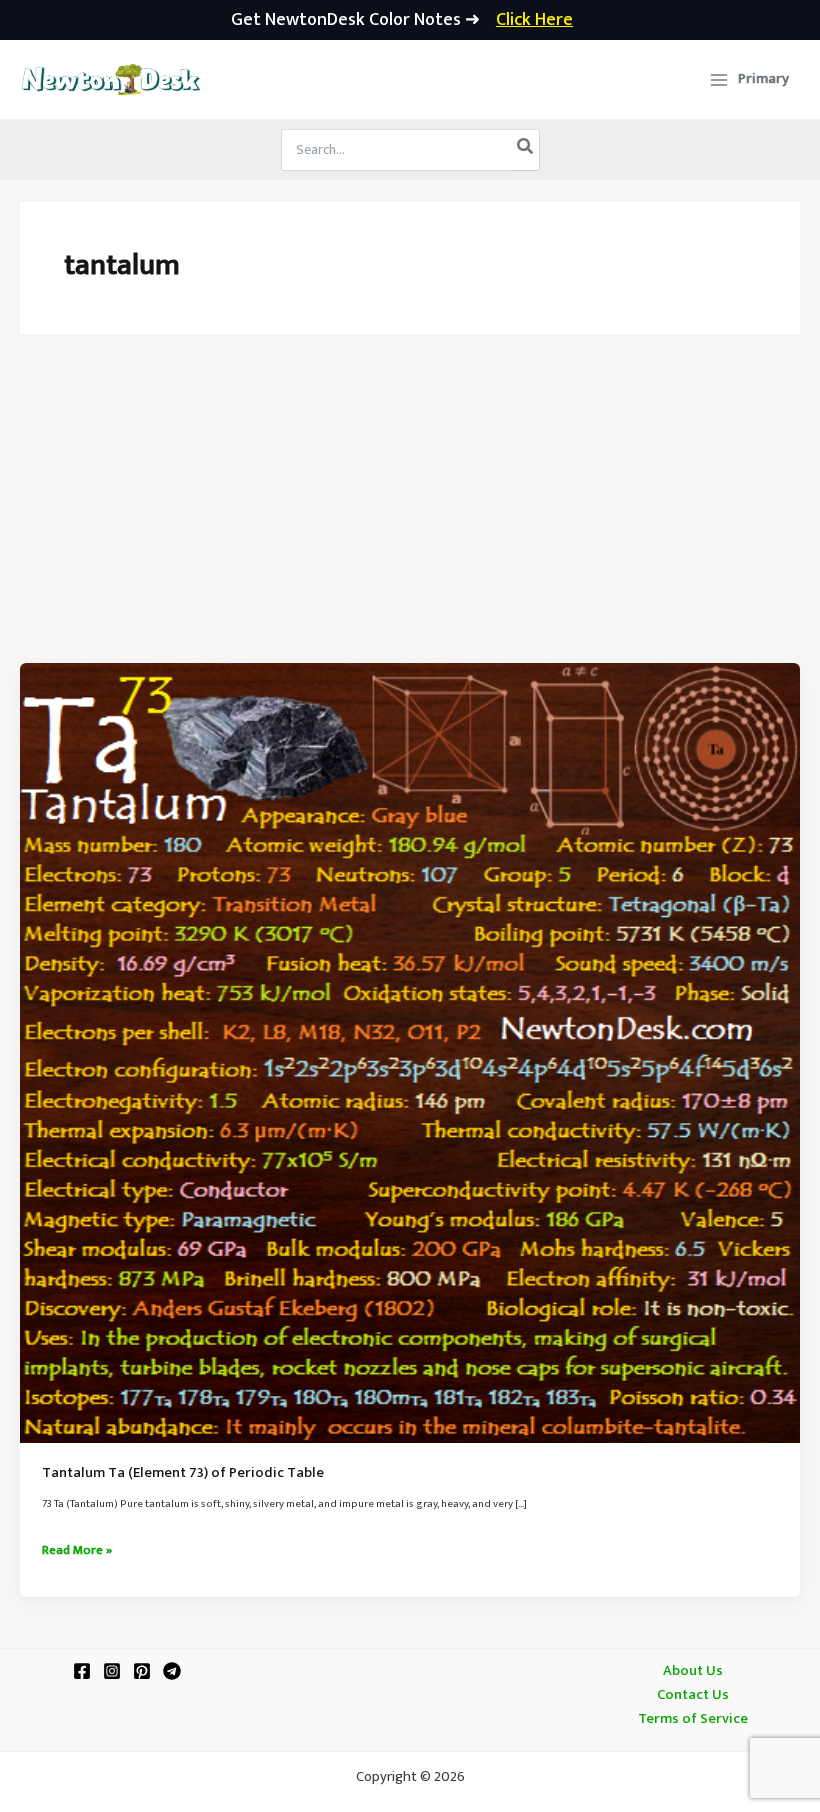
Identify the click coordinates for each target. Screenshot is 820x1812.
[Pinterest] (142, 1671)
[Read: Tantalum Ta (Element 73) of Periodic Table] (410, 1053)
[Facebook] (82, 1671)
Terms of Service (693, 1719)
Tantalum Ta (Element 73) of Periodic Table (183, 1473)
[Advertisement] (410, 513)
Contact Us (693, 1695)
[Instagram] (112, 1671)
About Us (693, 1671)
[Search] (526, 150)
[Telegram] (172, 1671)
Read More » (77, 1551)
